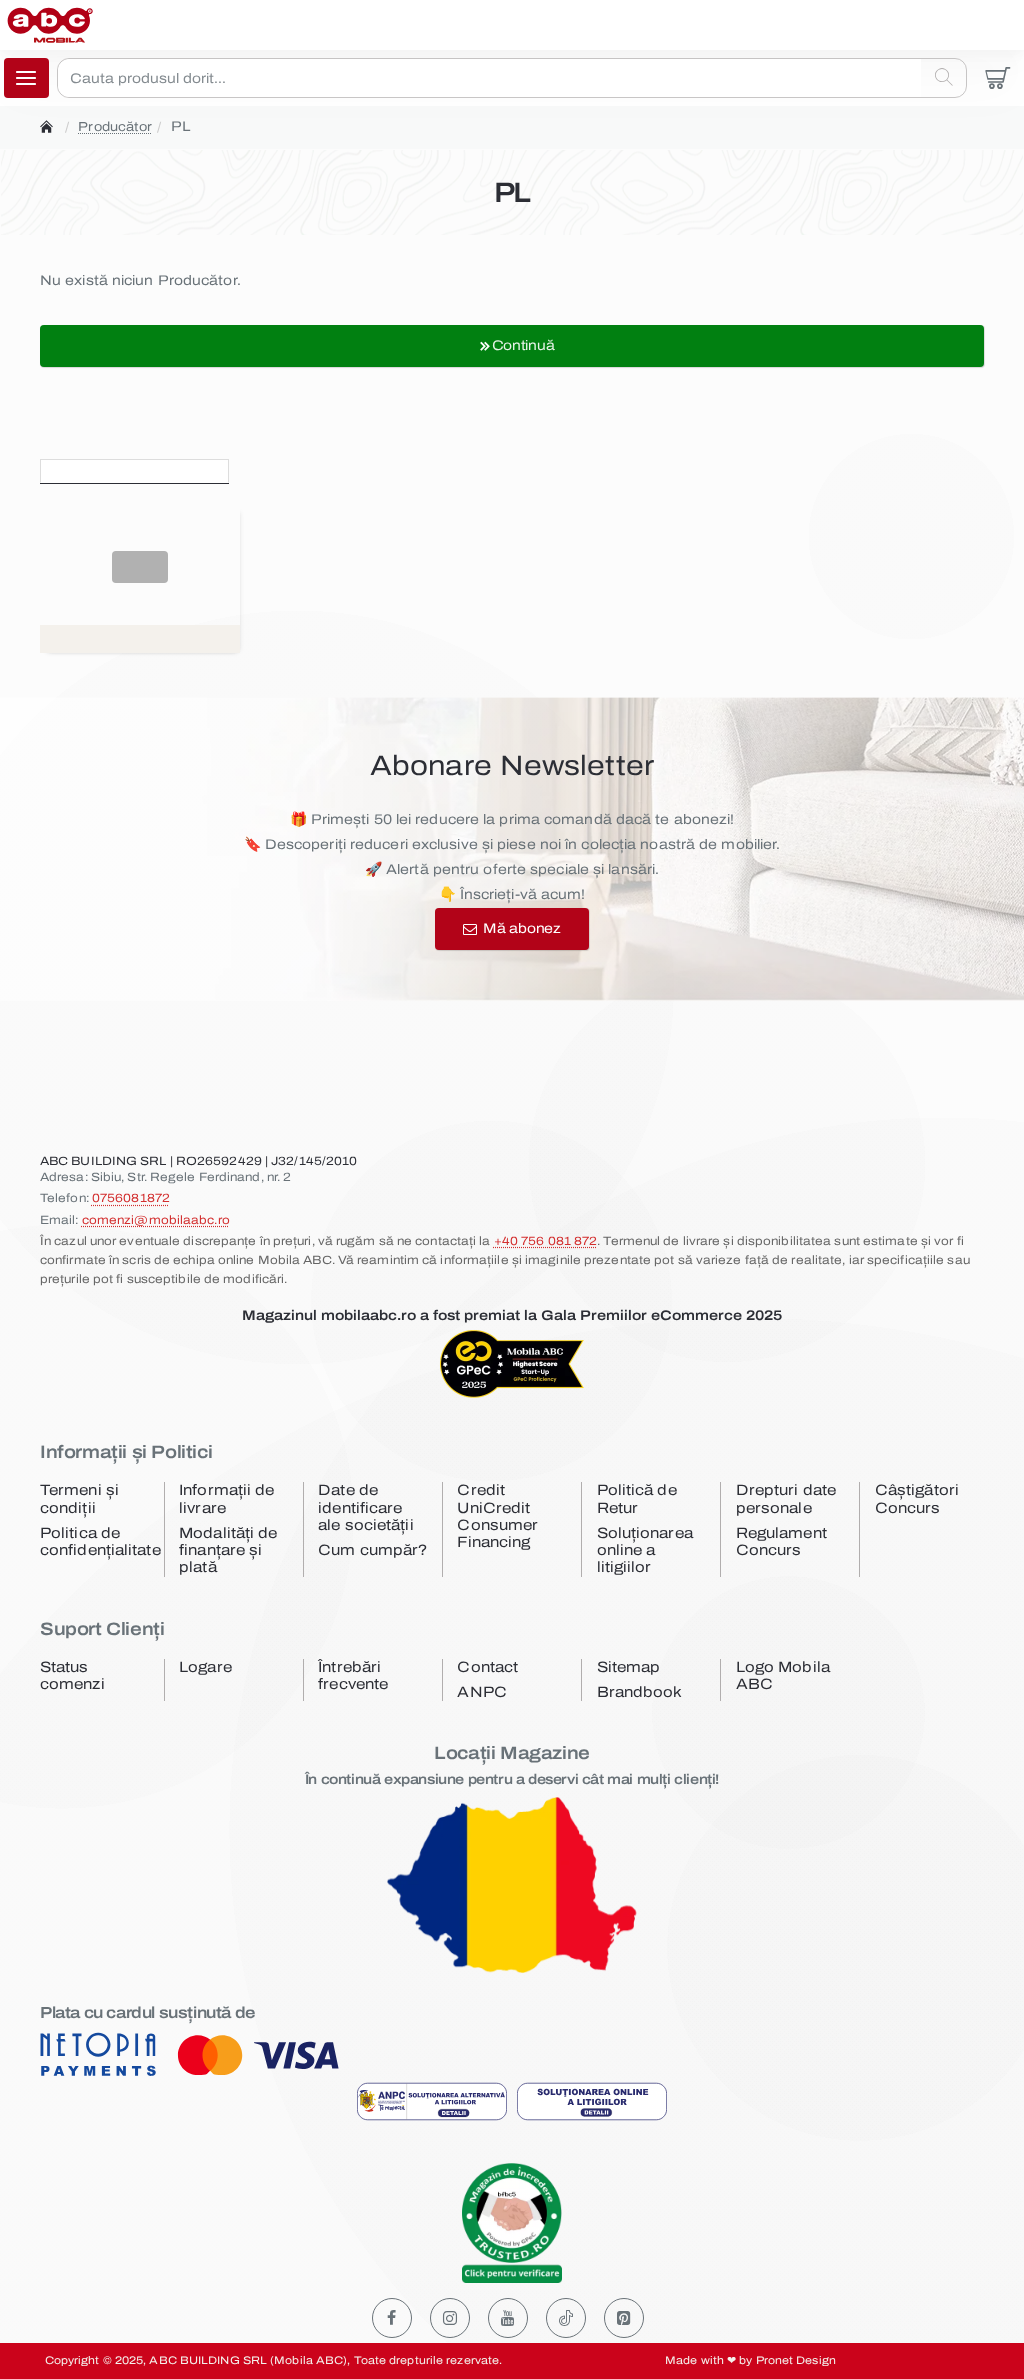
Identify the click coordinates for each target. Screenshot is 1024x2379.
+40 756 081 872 (546, 1241)
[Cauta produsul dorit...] (943, 78)
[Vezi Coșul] (997, 78)
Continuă (523, 345)
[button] (140, 567)
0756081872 (131, 1198)
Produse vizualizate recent (134, 468)
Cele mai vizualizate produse (352, 468)
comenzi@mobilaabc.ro (156, 1220)
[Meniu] (26, 78)
